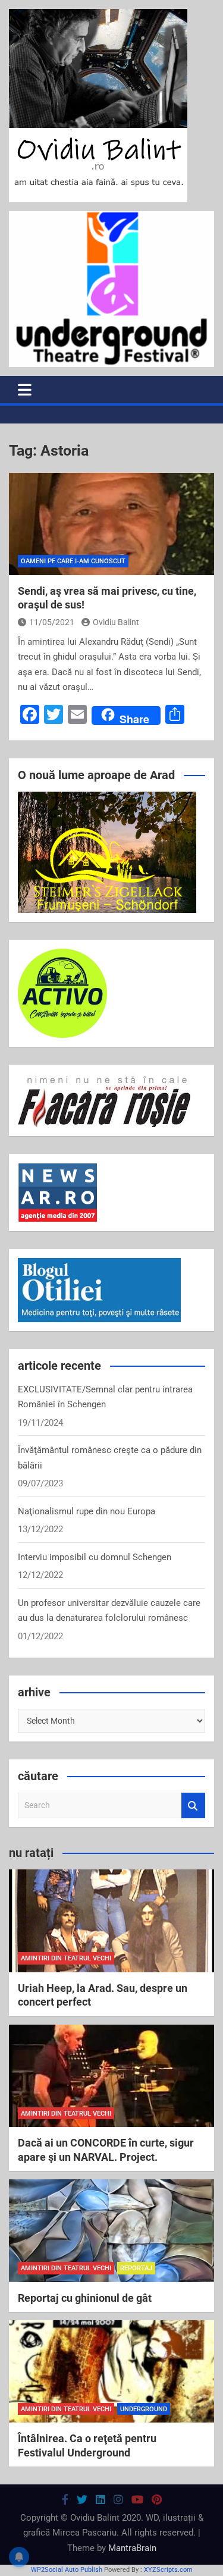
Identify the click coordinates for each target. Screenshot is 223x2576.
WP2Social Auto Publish (67, 2570)
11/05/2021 (52, 622)
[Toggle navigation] (25, 390)
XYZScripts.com (168, 2570)
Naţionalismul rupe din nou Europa (87, 1511)
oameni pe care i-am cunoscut (73, 561)
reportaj (136, 2268)
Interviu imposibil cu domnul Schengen (95, 1557)
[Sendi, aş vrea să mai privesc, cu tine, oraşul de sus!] (111, 524)
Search (193, 1805)
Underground (144, 2409)
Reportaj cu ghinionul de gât (85, 2298)
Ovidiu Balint (116, 622)
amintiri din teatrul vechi (66, 1958)
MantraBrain (132, 2548)
